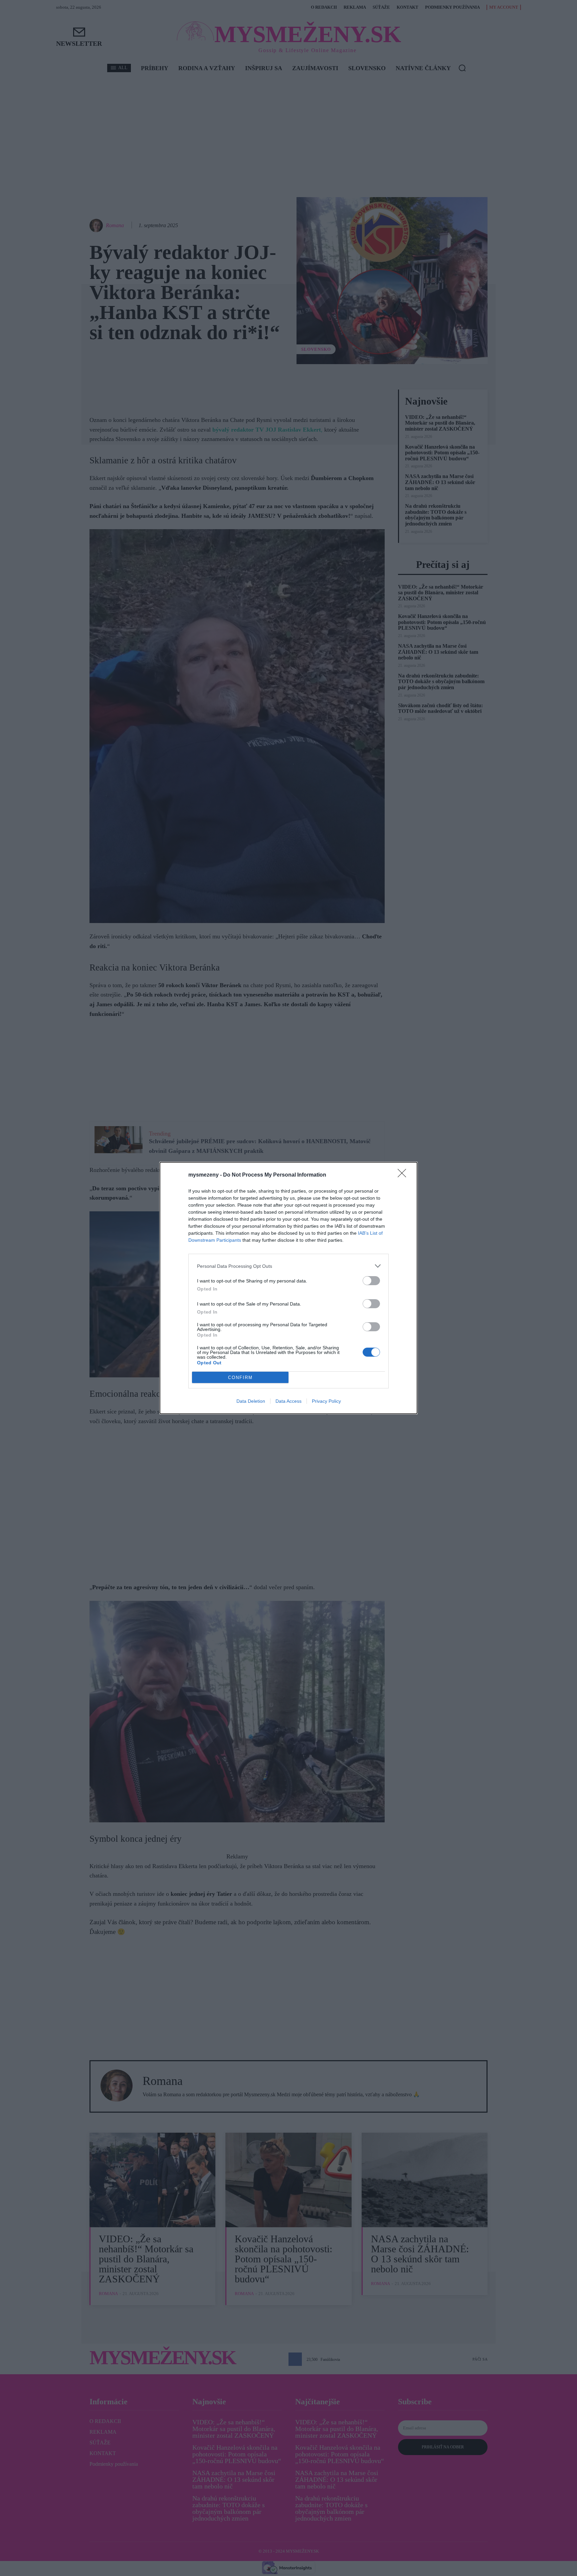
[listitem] (288, 1266)
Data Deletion (251, 1401)
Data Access (288, 1401)
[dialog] (288, 1288)
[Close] (404, 1175)
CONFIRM (240, 1378)
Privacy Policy (326, 1401)
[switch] (371, 1281)
